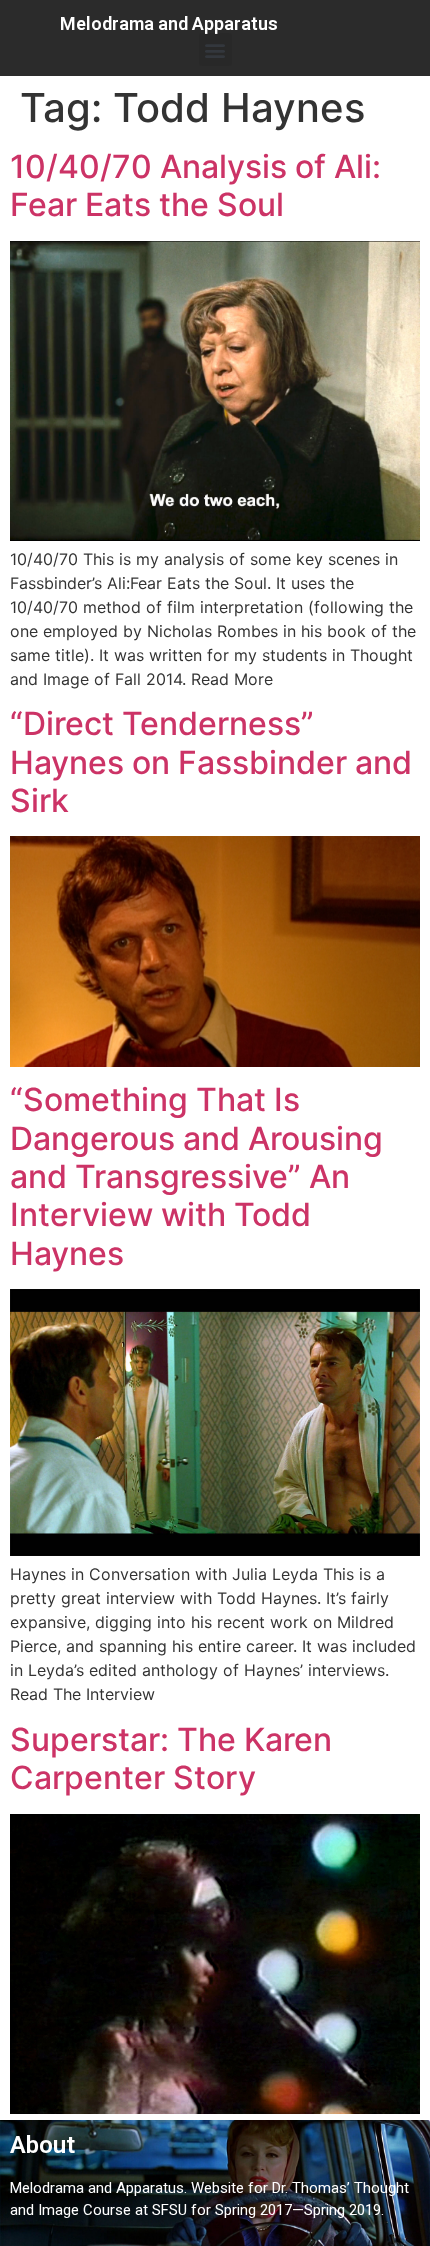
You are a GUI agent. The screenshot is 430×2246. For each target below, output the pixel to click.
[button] (215, 49)
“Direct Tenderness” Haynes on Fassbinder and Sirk (211, 762)
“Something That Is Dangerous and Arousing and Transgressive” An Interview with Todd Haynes (196, 1176)
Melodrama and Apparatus (169, 23)
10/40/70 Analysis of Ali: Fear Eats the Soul (195, 185)
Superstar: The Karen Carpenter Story (171, 1758)
